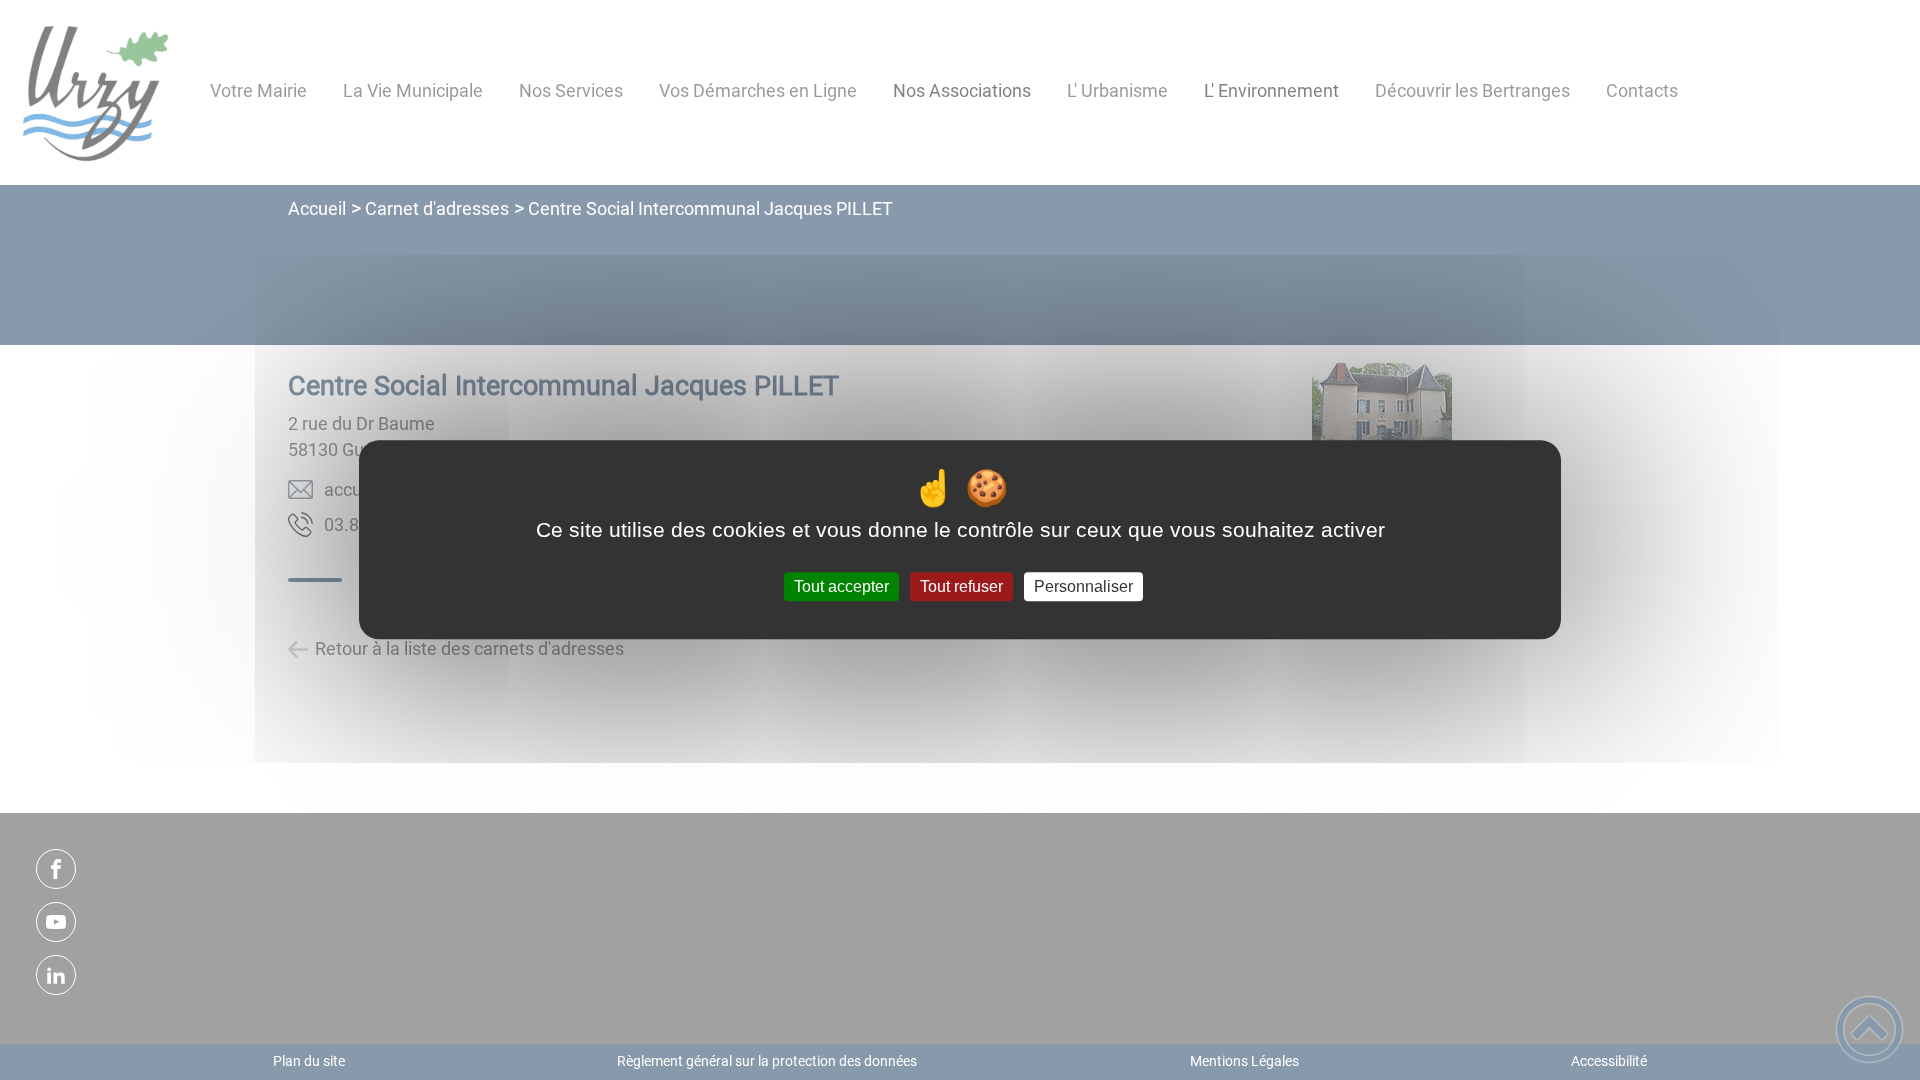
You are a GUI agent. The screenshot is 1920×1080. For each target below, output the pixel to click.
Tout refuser (961, 586)
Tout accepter (841, 586)
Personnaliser (1083, 586)
